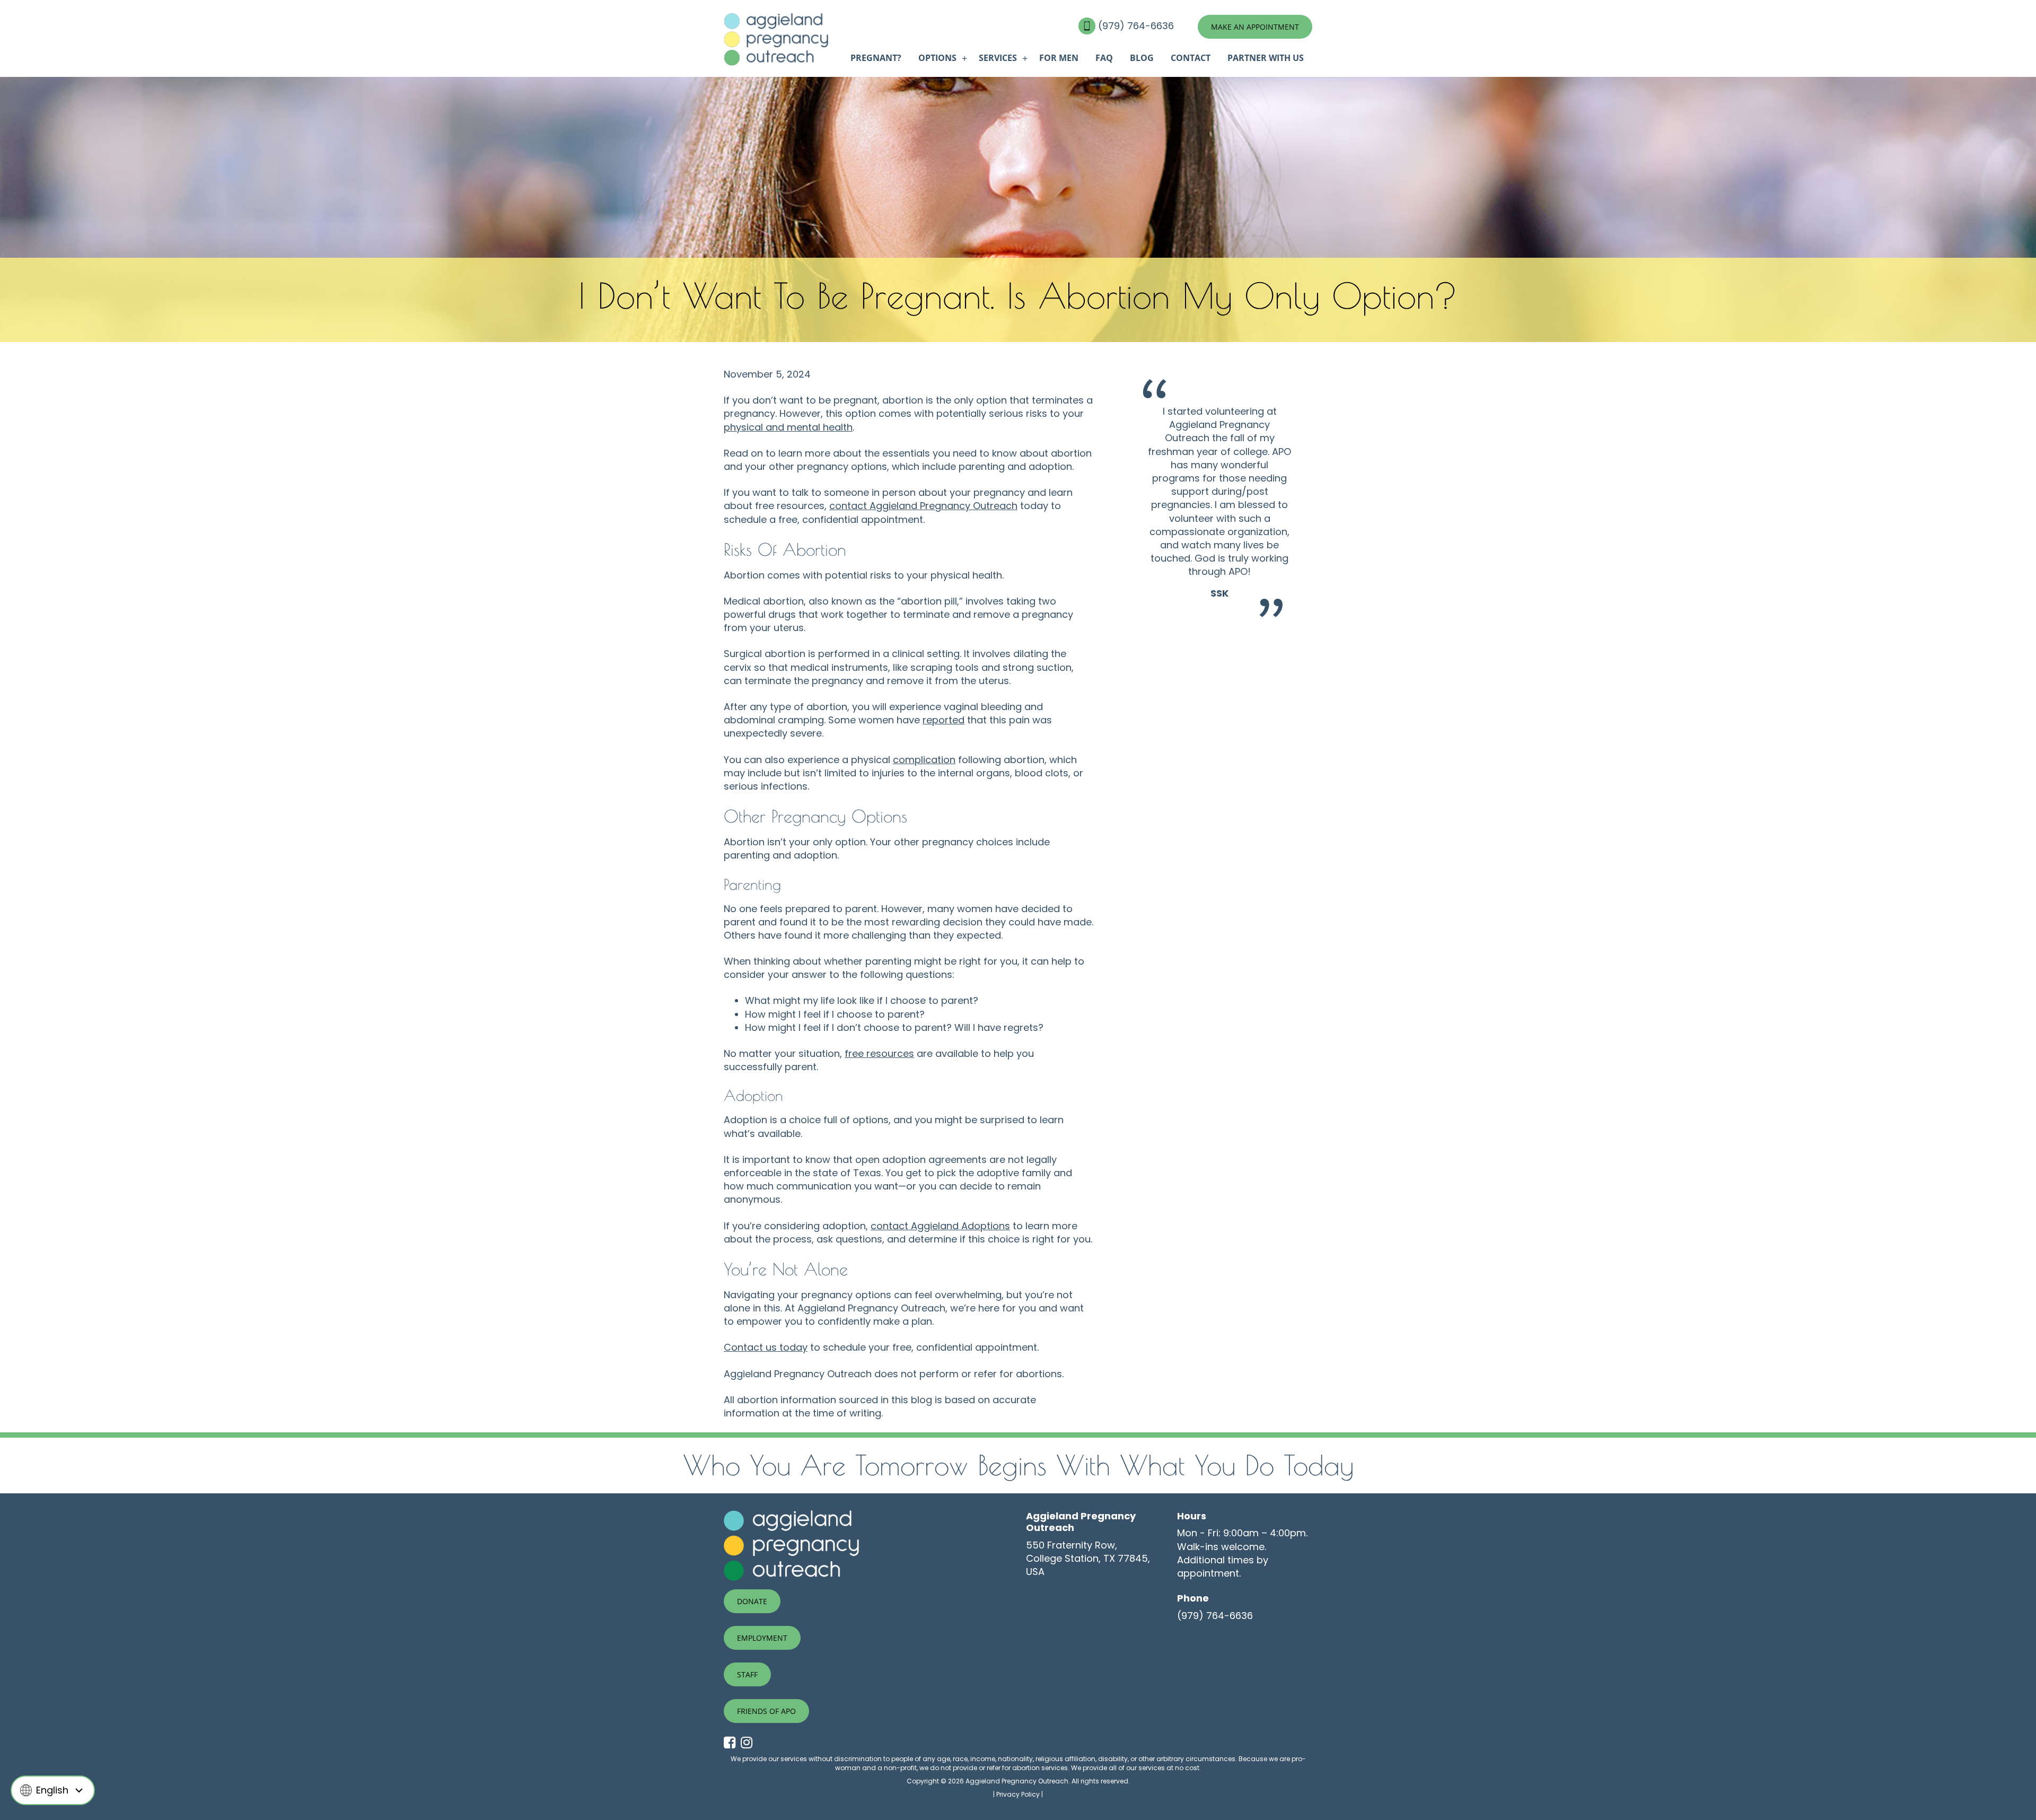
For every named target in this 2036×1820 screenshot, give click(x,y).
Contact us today (766, 1347)
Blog (1142, 58)
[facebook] (732, 1743)
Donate (752, 1601)
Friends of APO (766, 1711)
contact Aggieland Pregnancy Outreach (923, 506)
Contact (1191, 58)
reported (944, 720)
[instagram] (749, 1743)
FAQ (1104, 58)
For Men (1059, 58)
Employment (762, 1638)
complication (924, 760)
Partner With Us (1266, 58)
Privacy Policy (1018, 1794)
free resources (879, 1053)
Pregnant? (876, 58)
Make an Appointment (1255, 27)
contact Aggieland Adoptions (940, 1226)
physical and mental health (788, 427)
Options (937, 58)
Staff (747, 1674)
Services (998, 58)
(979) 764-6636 (1137, 26)
